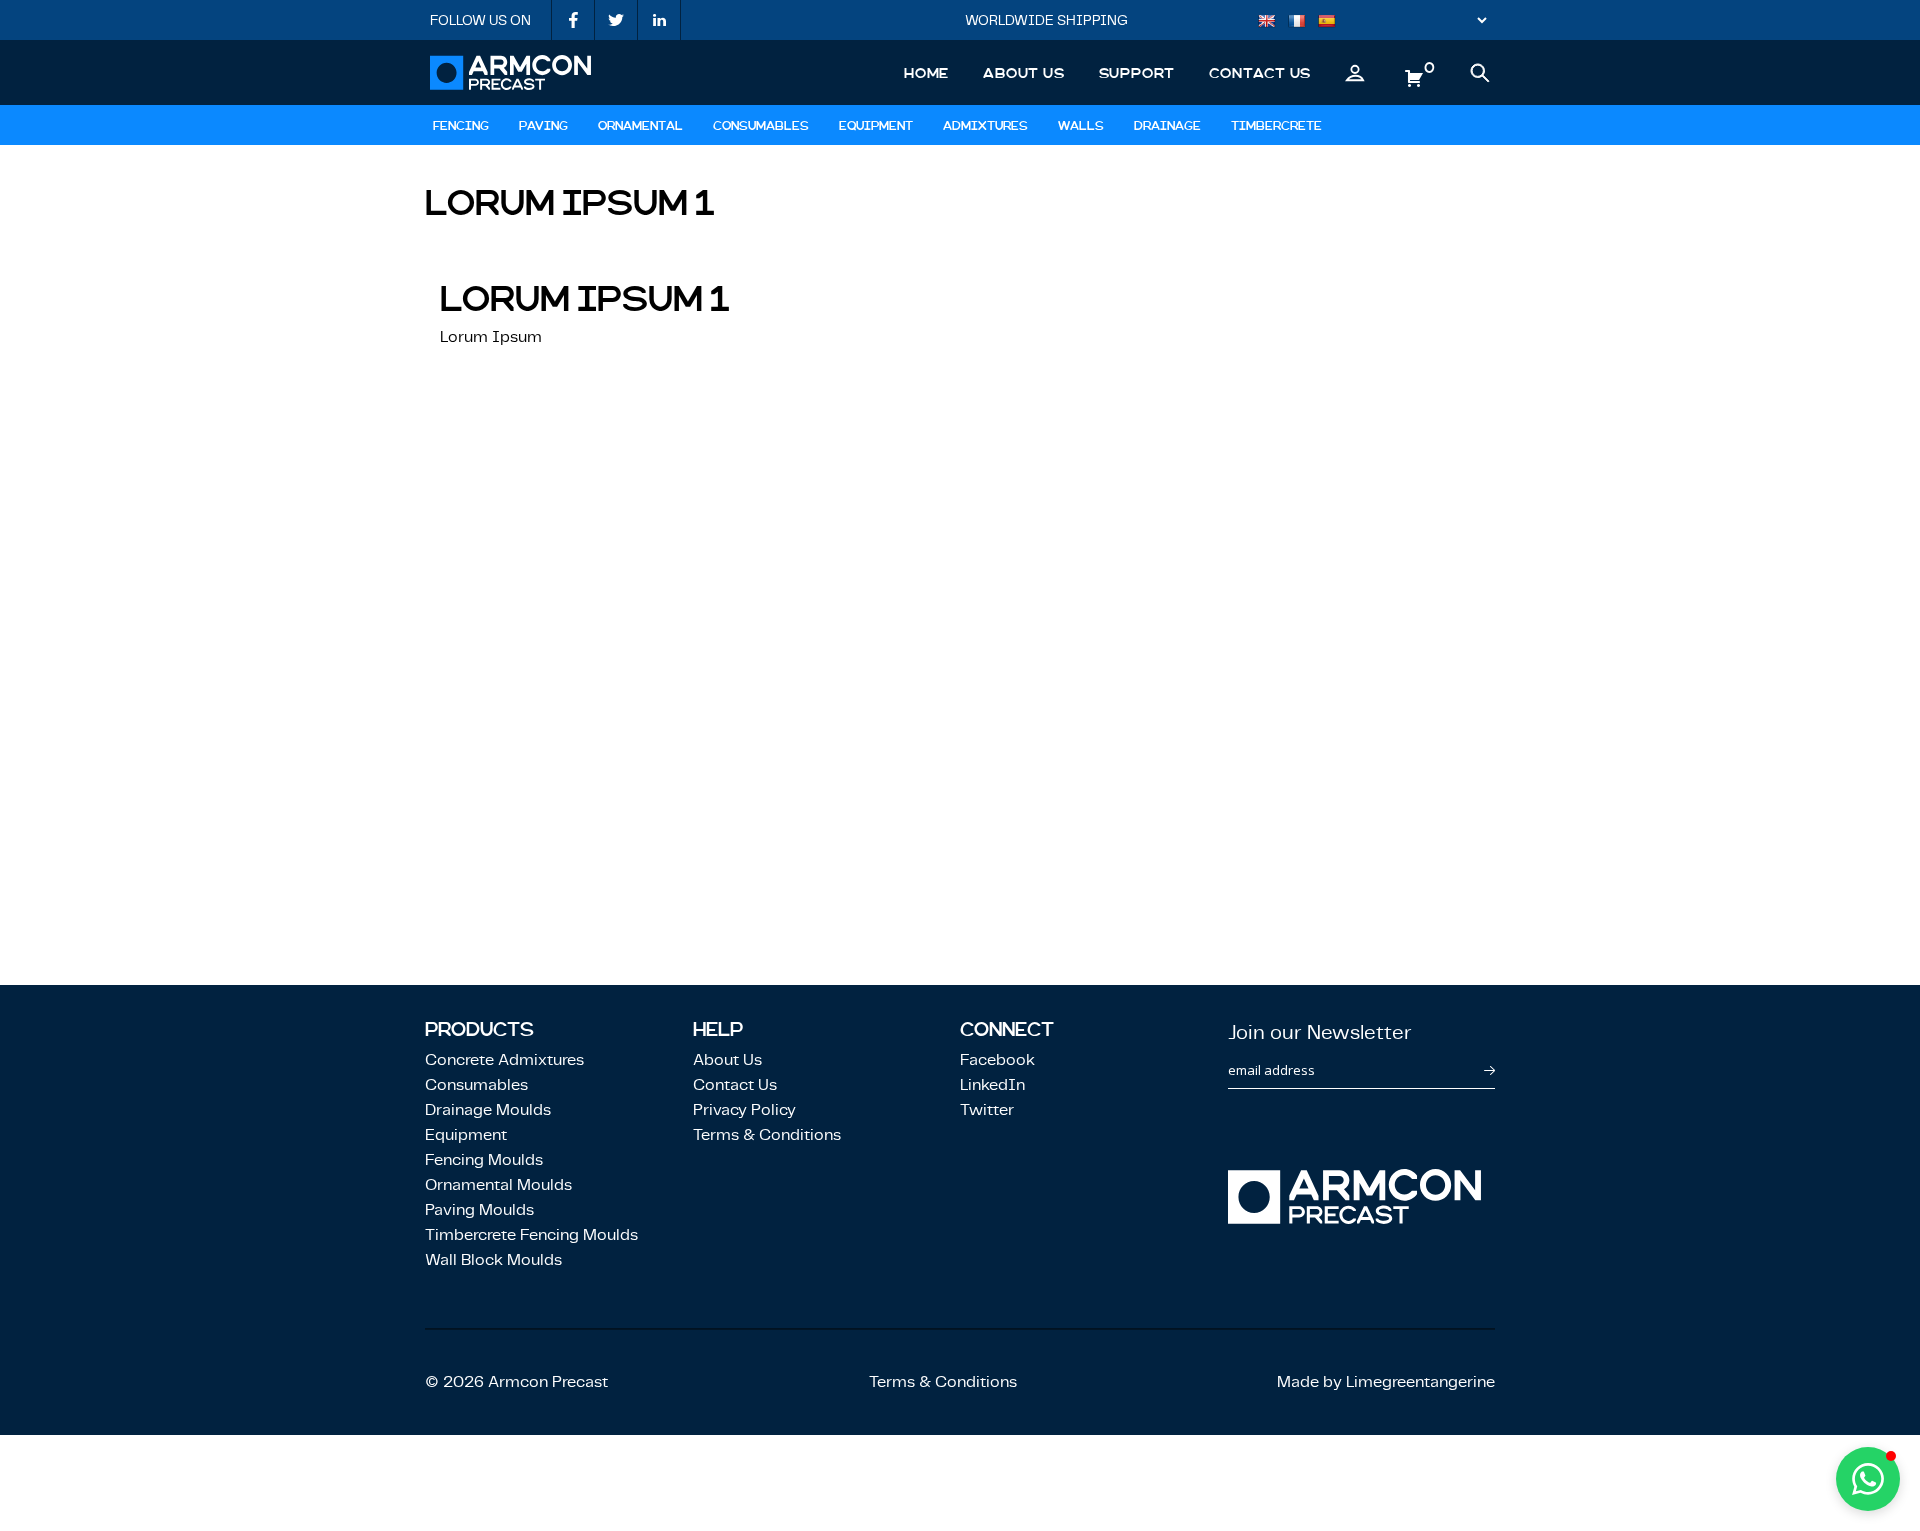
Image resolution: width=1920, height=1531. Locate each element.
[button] (1868, 1479)
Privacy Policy (744, 1109)
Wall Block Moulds (493, 1259)
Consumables (761, 126)
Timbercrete (1276, 126)
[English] (1272, 23)
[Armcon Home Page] (510, 72)
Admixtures (985, 126)
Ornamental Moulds (498, 1184)
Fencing (461, 126)
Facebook (997, 1059)
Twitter (987, 1109)
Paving (543, 126)
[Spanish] (1332, 23)
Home (926, 73)
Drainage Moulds (488, 1109)
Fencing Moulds (484, 1159)
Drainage (1167, 126)
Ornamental (640, 126)
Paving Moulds (479, 1209)
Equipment (876, 126)
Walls (1081, 126)
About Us (1023, 73)
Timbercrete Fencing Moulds (531, 1234)
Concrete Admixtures (504, 1059)
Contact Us (1260, 73)
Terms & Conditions (767, 1134)
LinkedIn (992, 1084)
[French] (1302, 23)
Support (1137, 73)
